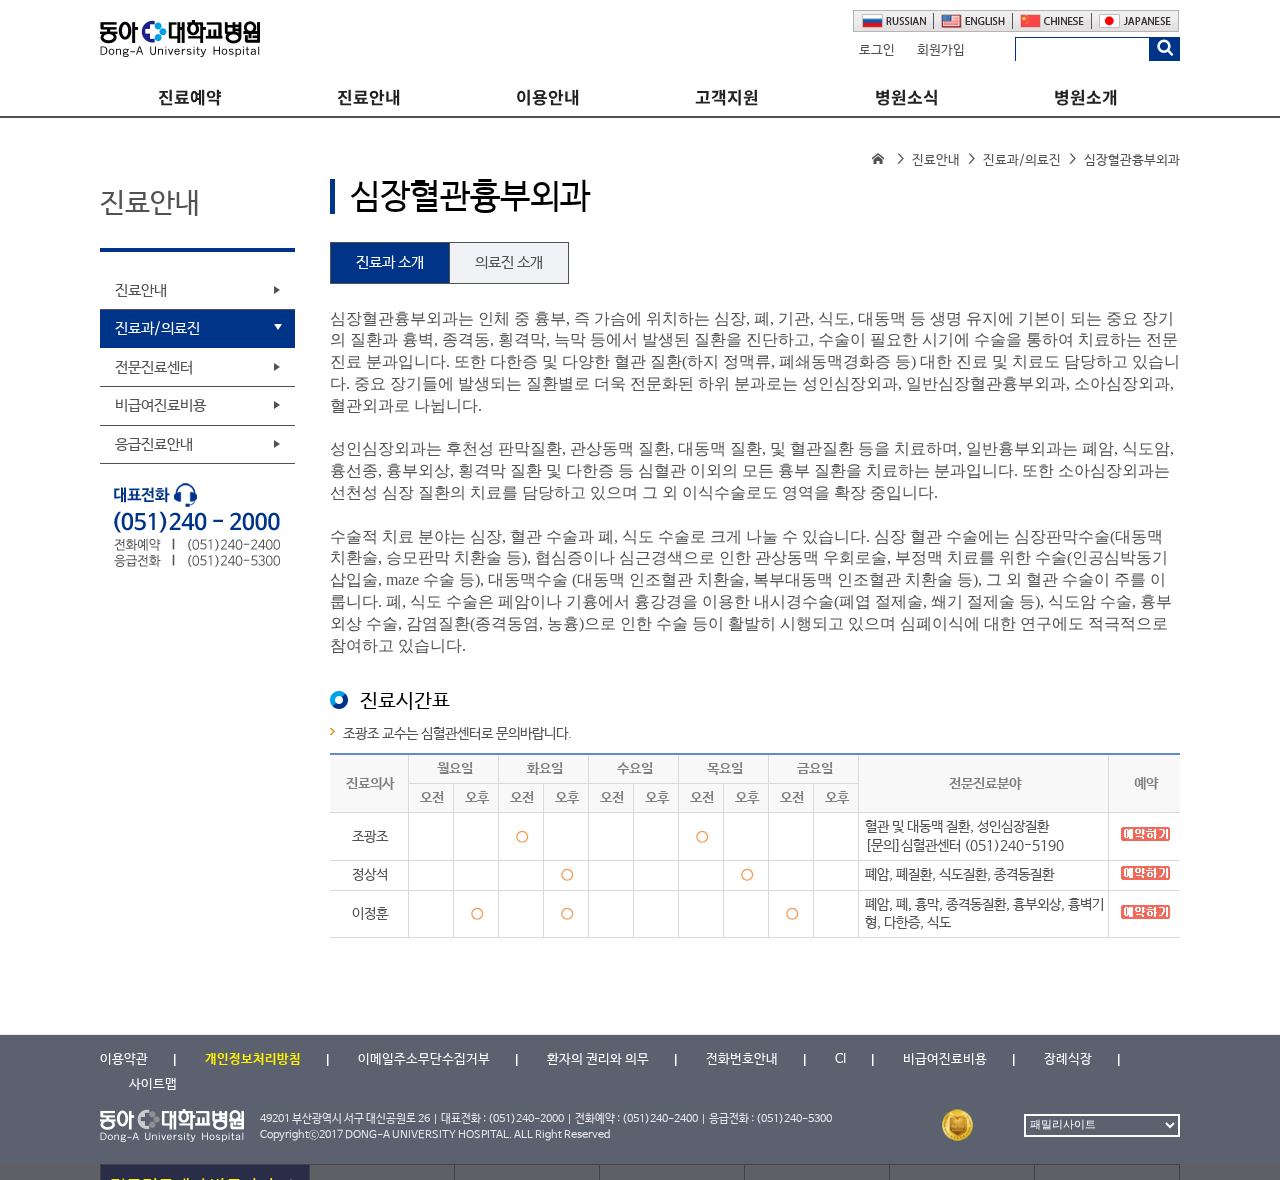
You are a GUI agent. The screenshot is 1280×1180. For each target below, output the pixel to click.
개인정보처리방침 (253, 1059)
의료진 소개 (509, 262)
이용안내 (548, 97)
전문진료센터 (154, 367)
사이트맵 (153, 1084)
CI (840, 1059)
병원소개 (1086, 97)
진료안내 (369, 97)
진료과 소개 (390, 262)
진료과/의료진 (1022, 160)
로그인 (877, 50)
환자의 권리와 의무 (598, 1059)
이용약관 (124, 1059)
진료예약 (190, 97)
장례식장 (1068, 1059)
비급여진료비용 (160, 405)
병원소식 (907, 97)
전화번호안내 (742, 1059)
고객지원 (727, 97)
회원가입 (941, 50)
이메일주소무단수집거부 (424, 1059)
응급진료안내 (154, 444)
